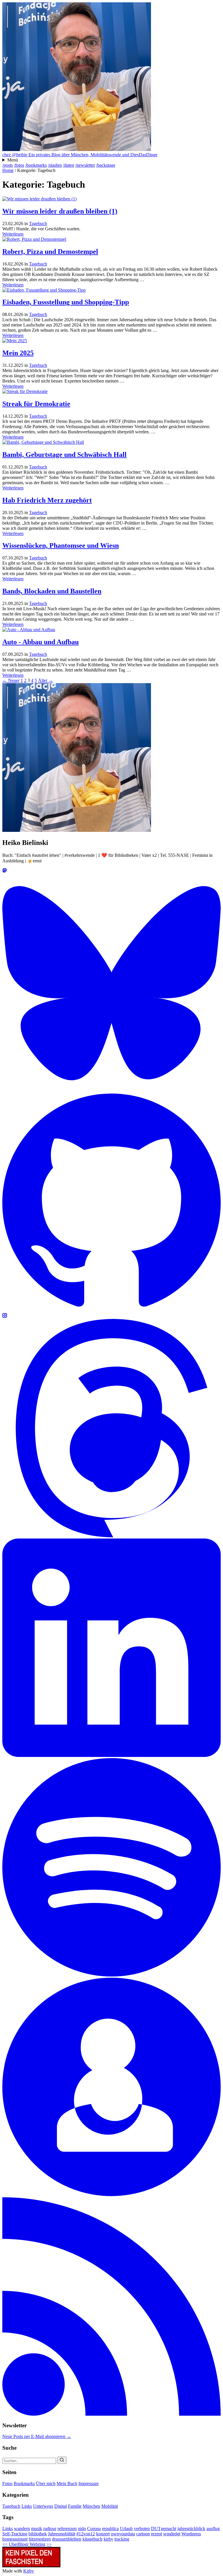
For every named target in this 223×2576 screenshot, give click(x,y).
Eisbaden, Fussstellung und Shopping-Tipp (66, 302)
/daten (69, 165)
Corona (94, 2529)
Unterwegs (43, 2506)
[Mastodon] (5, 871)
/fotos (19, 165)
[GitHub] (111, 1310)
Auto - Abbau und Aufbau (41, 642)
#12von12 (86, 2534)
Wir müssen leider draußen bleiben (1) (60, 211)
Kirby (29, 2571)
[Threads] (111, 1536)
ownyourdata (123, 2534)
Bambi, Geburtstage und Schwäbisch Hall (64, 455)
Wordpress (191, 2534)
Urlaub (126, 2529)
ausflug (213, 2529)
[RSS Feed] (111, 2414)
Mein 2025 (18, 353)
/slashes (55, 165)
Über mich (46, 2483)
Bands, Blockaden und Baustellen (52, 591)
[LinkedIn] (111, 1755)
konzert (103, 2534)
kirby (108, 2539)
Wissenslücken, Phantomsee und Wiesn (61, 545)
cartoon (143, 2534)
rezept (157, 2534)
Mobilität (110, 2506)
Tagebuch (38, 224)
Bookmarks (24, 2483)
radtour (50, 2529)
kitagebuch (92, 2539)
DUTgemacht (164, 2529)
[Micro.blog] (111, 2194)
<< (5, 2544)
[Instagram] (5, 1316)
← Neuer (11, 680)
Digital (61, 2506)
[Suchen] (62, 2460)
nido (82, 2529)
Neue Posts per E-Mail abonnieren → (37, 2436)
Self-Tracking (15, 2534)
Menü (13, 160)
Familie (75, 2506)
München (91, 2506)
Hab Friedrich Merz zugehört (47, 500)
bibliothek (38, 2534)
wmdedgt (172, 2534)
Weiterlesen (13, 234)
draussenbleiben (67, 2539)
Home (8, 170)
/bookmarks (36, 165)
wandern (22, 2529)
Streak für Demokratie (36, 404)
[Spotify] (111, 1975)
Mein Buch (67, 2483)
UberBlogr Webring (27, 2544)
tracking (122, 2539)
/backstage (106, 165)
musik (37, 2529)
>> (49, 2544)
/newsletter (85, 165)
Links (27, 2506)
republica (110, 2529)
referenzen (67, 2529)
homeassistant (15, 2539)
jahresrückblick (191, 2529)
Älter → (46, 680)
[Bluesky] (111, 1091)
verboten (142, 2529)
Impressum (88, 2483)
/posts (8, 165)
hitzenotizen (40, 2539)
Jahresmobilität (62, 2534)
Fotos (7, 2483)
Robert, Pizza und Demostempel (50, 252)
